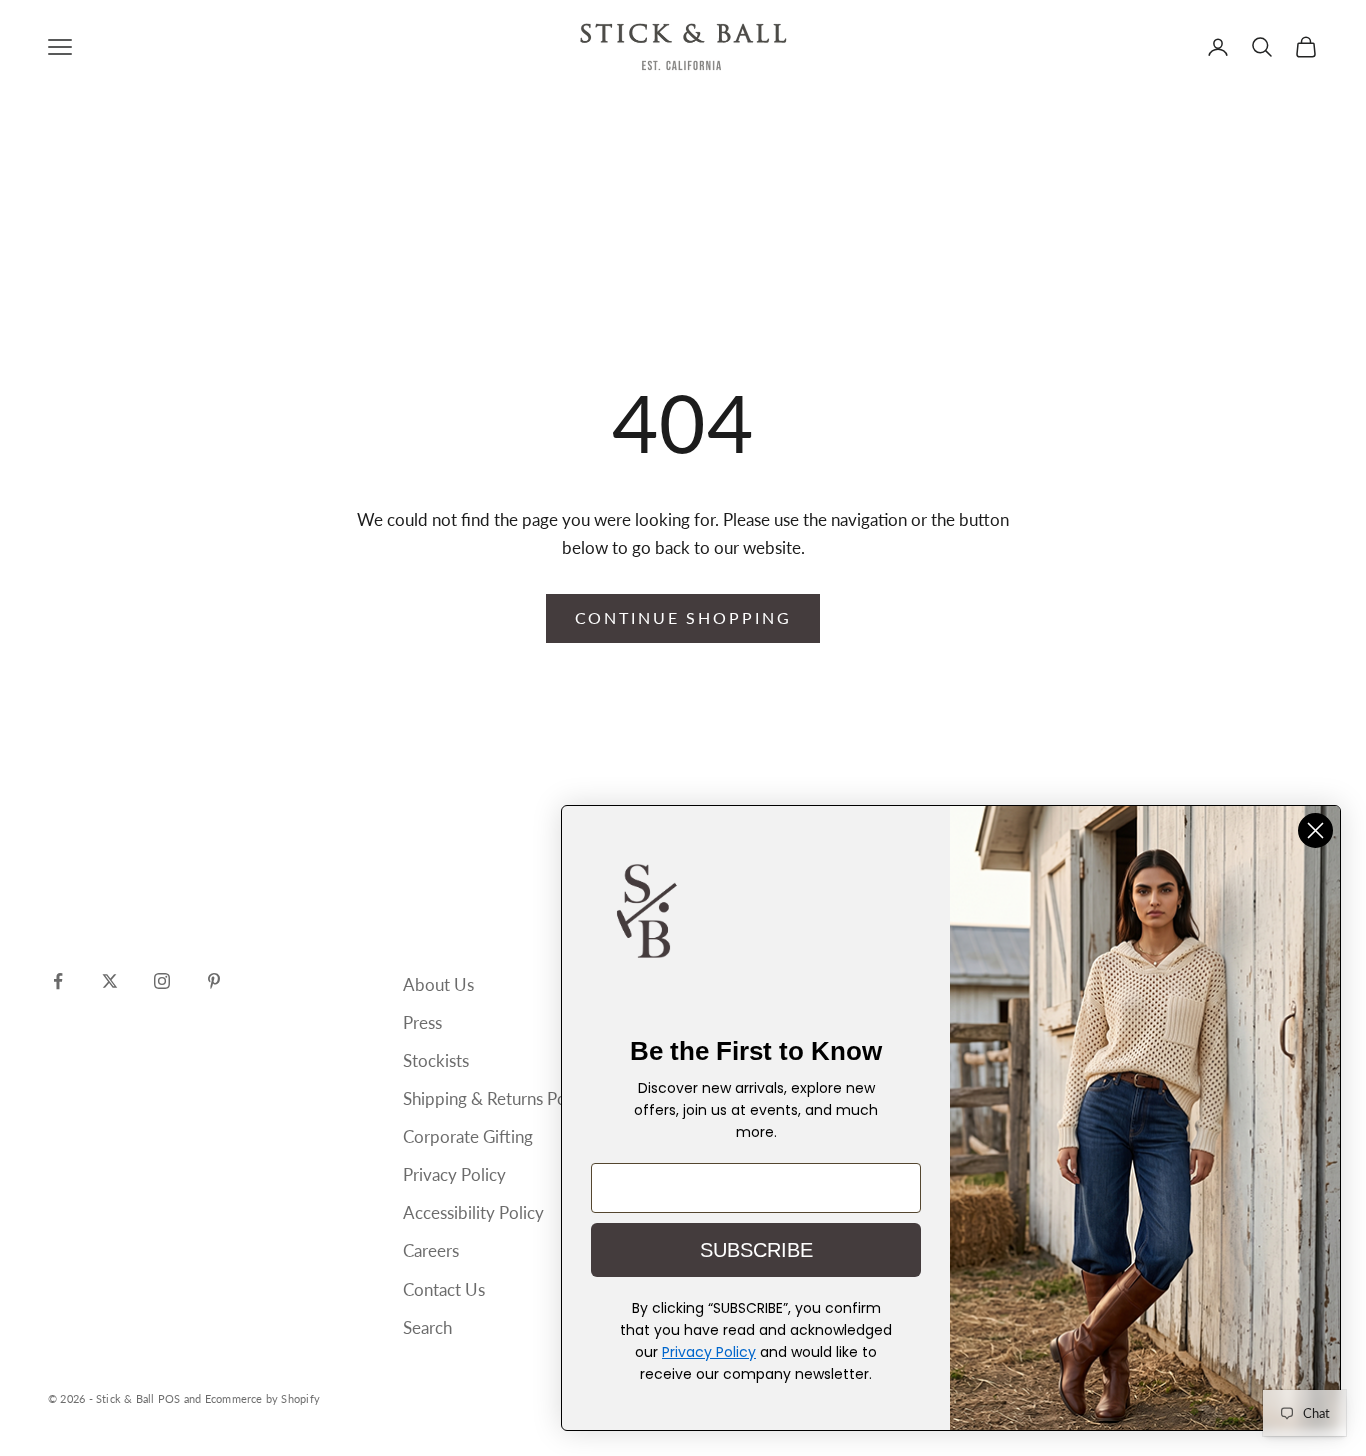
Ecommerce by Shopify (262, 1398)
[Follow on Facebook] (58, 981)
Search (427, 1327)
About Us (438, 984)
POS (169, 1398)
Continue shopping (683, 617)
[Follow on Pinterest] (214, 981)
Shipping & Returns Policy (497, 1098)
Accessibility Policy (473, 1212)
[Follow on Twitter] (110, 981)
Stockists (436, 1060)
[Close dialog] (1315, 830)
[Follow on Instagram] (162, 981)
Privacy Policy (454, 1174)
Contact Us (444, 1289)
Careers (431, 1250)
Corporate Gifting (468, 1136)
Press (422, 1022)
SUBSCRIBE (756, 1250)
